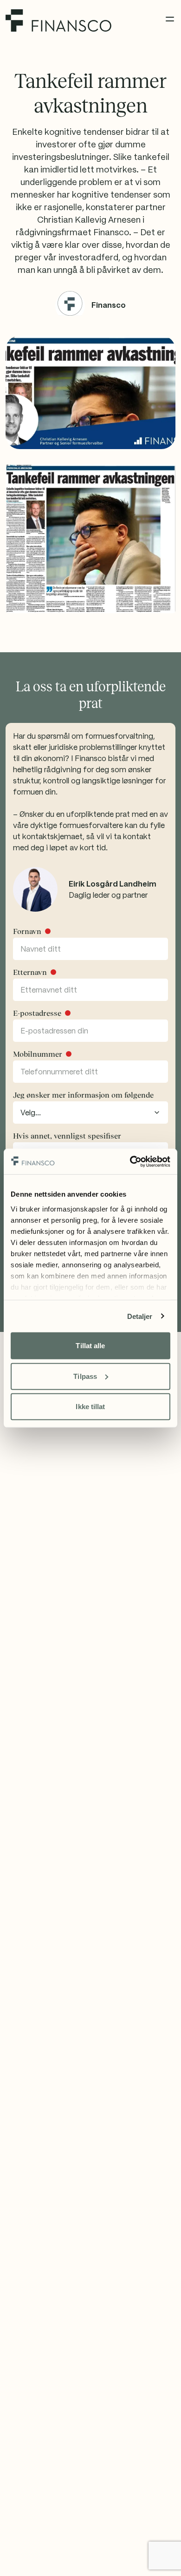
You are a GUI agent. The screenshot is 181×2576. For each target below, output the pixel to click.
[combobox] (90, 1113)
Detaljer (140, 1316)
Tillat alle (90, 1346)
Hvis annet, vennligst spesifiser (67, 1136)
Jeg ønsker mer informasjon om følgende (83, 1095)
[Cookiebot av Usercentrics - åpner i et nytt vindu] (130, 1161)
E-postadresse (37, 1013)
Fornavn (27, 931)
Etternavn (30, 972)
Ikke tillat (90, 1407)
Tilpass (85, 1376)
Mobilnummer (38, 1054)
